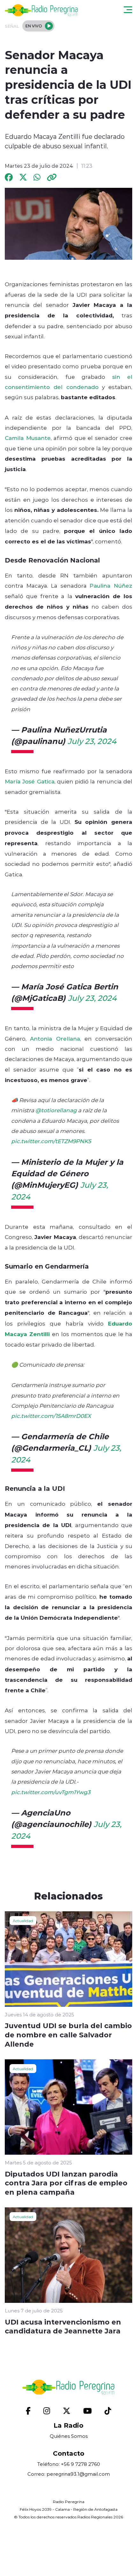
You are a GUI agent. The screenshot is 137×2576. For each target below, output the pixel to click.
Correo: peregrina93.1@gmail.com (69, 2474)
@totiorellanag (56, 1110)
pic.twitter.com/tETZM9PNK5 (51, 1141)
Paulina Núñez (111, 585)
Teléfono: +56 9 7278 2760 (69, 2464)
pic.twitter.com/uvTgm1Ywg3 (51, 1792)
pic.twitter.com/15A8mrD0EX (51, 1416)
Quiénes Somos (69, 2436)
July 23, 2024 (92, 741)
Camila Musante (28, 438)
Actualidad (23, 1921)
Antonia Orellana (55, 1038)
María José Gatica (30, 781)
